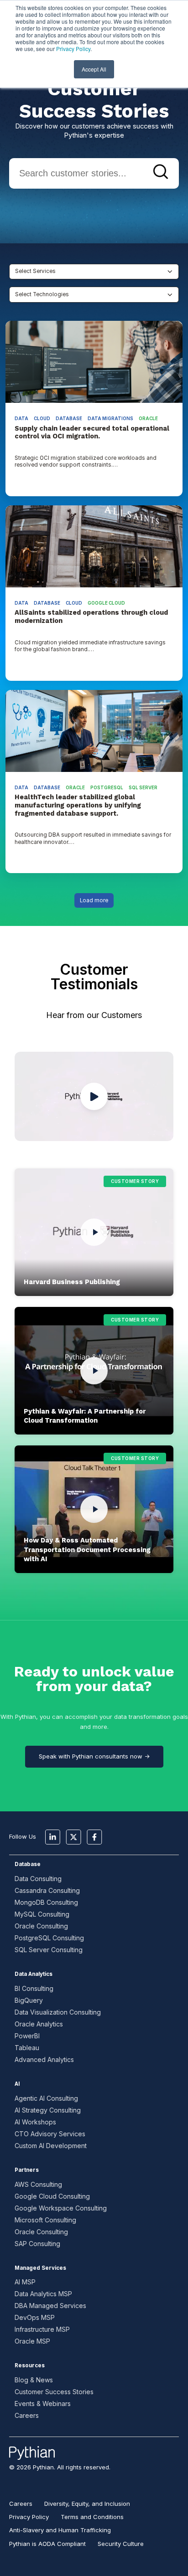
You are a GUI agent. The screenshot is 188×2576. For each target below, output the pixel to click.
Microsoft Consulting (45, 2220)
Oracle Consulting (41, 1926)
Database (28, 1864)
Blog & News (34, 2380)
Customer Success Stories (54, 2392)
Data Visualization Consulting (58, 2012)
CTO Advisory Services (50, 2134)
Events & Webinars (43, 2404)
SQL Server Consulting (49, 1950)
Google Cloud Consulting (52, 2196)
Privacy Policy (73, 49)
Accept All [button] (94, 69)
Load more (94, 900)
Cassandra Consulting (47, 1890)
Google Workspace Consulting (61, 2208)
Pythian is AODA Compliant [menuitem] (47, 2544)
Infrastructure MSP (42, 2329)
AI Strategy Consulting (48, 2110)
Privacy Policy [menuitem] (29, 2517)
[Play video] (94, 1232)
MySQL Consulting (42, 1914)
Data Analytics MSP (43, 2294)
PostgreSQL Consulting (49, 1938)
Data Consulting (38, 1879)
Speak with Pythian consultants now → (94, 1756)
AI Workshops (35, 2122)
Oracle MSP (32, 2341)
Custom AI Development (51, 2146)
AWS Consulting (38, 2184)
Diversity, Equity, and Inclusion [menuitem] (87, 2504)
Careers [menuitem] (21, 2504)
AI (17, 2084)
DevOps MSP (35, 2317)
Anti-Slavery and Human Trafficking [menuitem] (60, 2530)
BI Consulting (34, 1988)
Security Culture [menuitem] (121, 2544)
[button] (94, 1232)
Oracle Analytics (39, 2024)
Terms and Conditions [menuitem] (92, 2517)
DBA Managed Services (50, 2306)
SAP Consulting (37, 2244)
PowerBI (27, 2036)
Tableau (27, 2048)
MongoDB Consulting (46, 1902)
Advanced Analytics (44, 2059)
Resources (30, 2365)
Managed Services (40, 2268)
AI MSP (25, 2282)
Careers (27, 2415)
